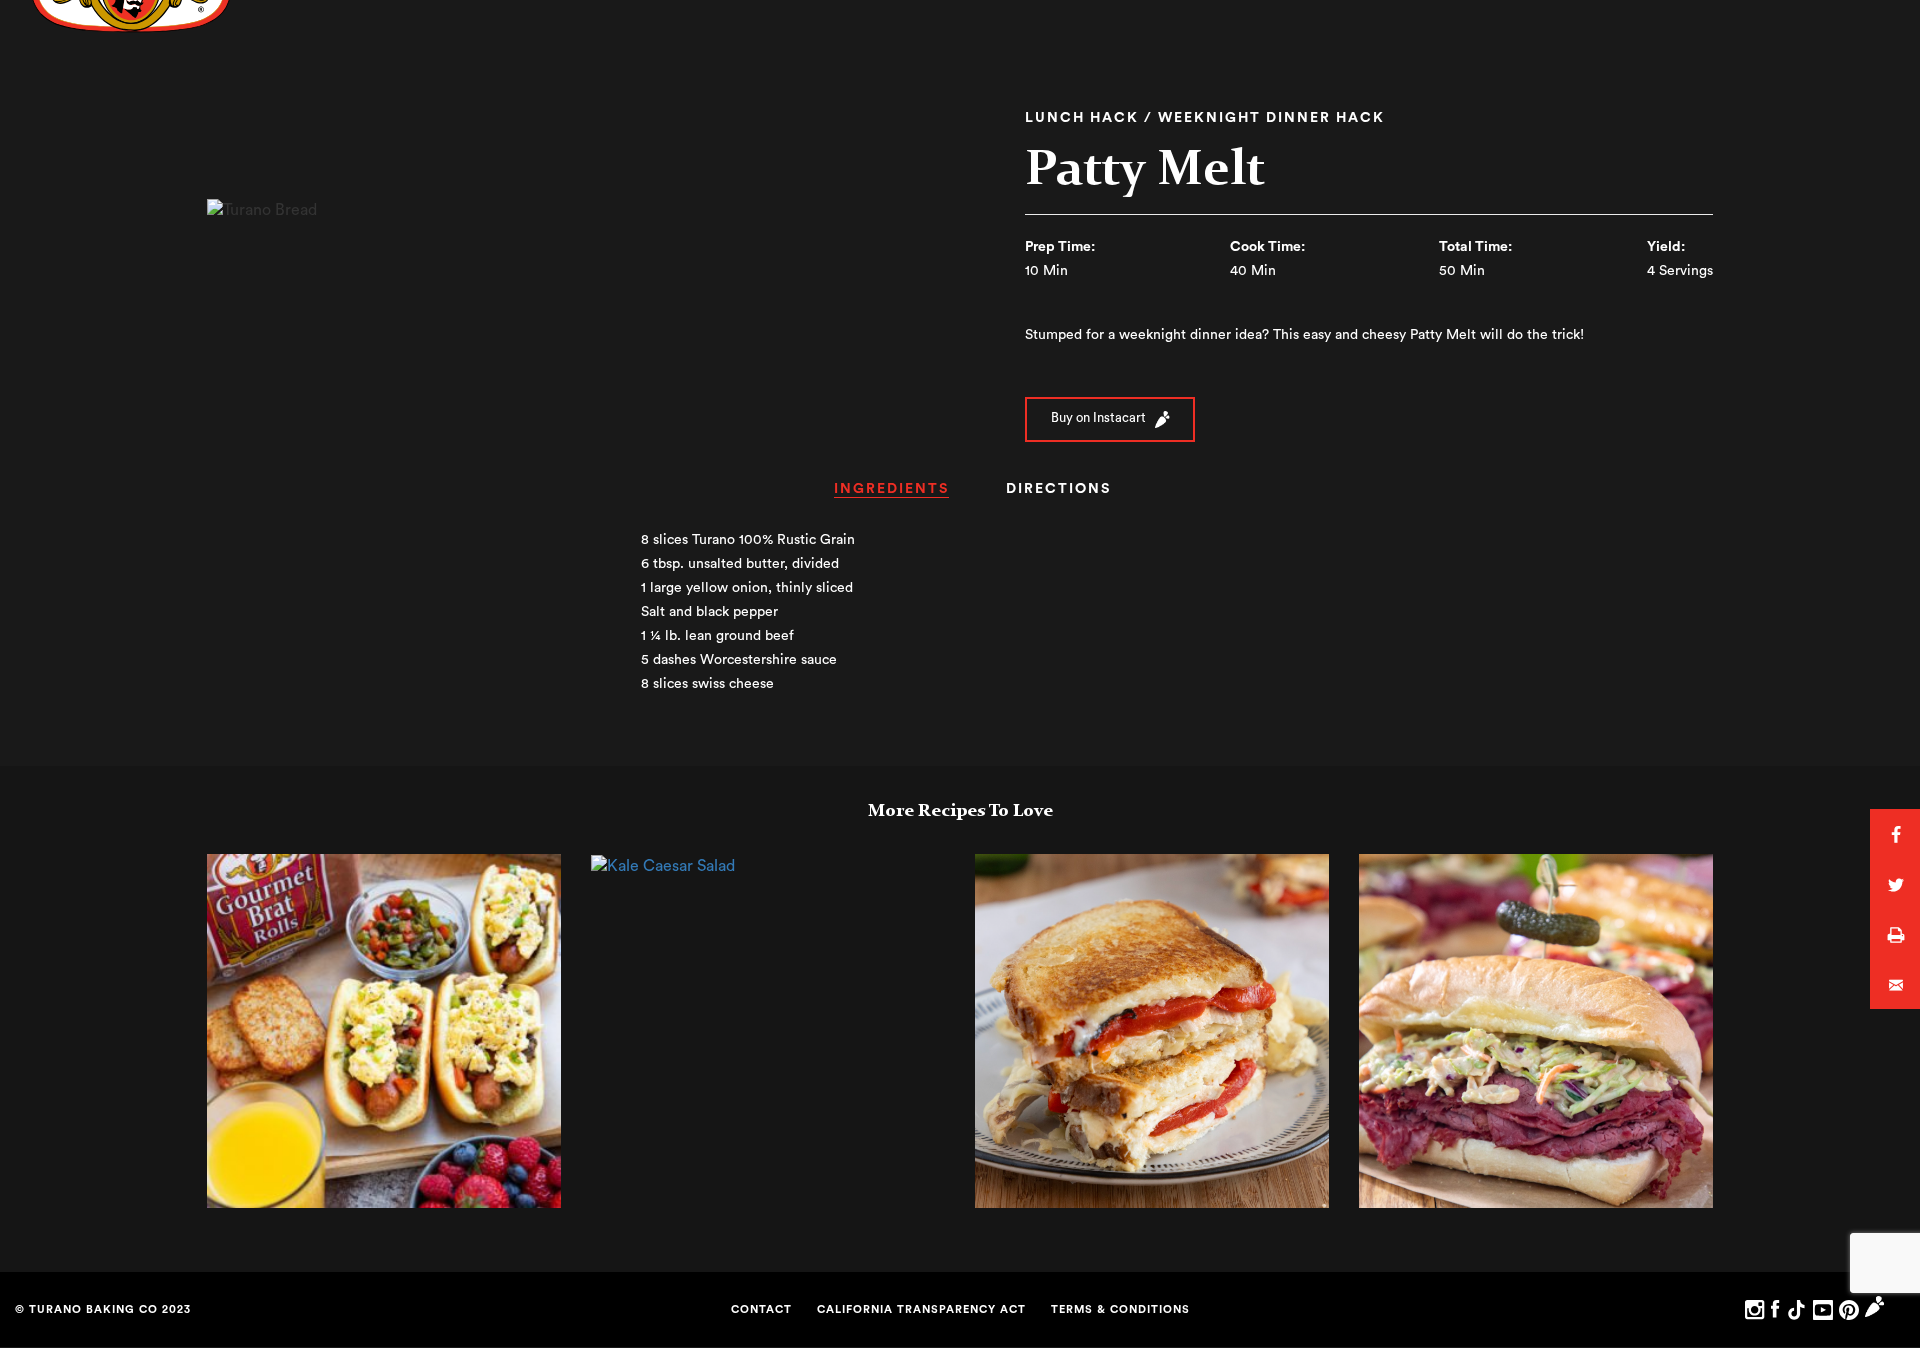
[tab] (891, 495)
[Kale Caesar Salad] (663, 865)
